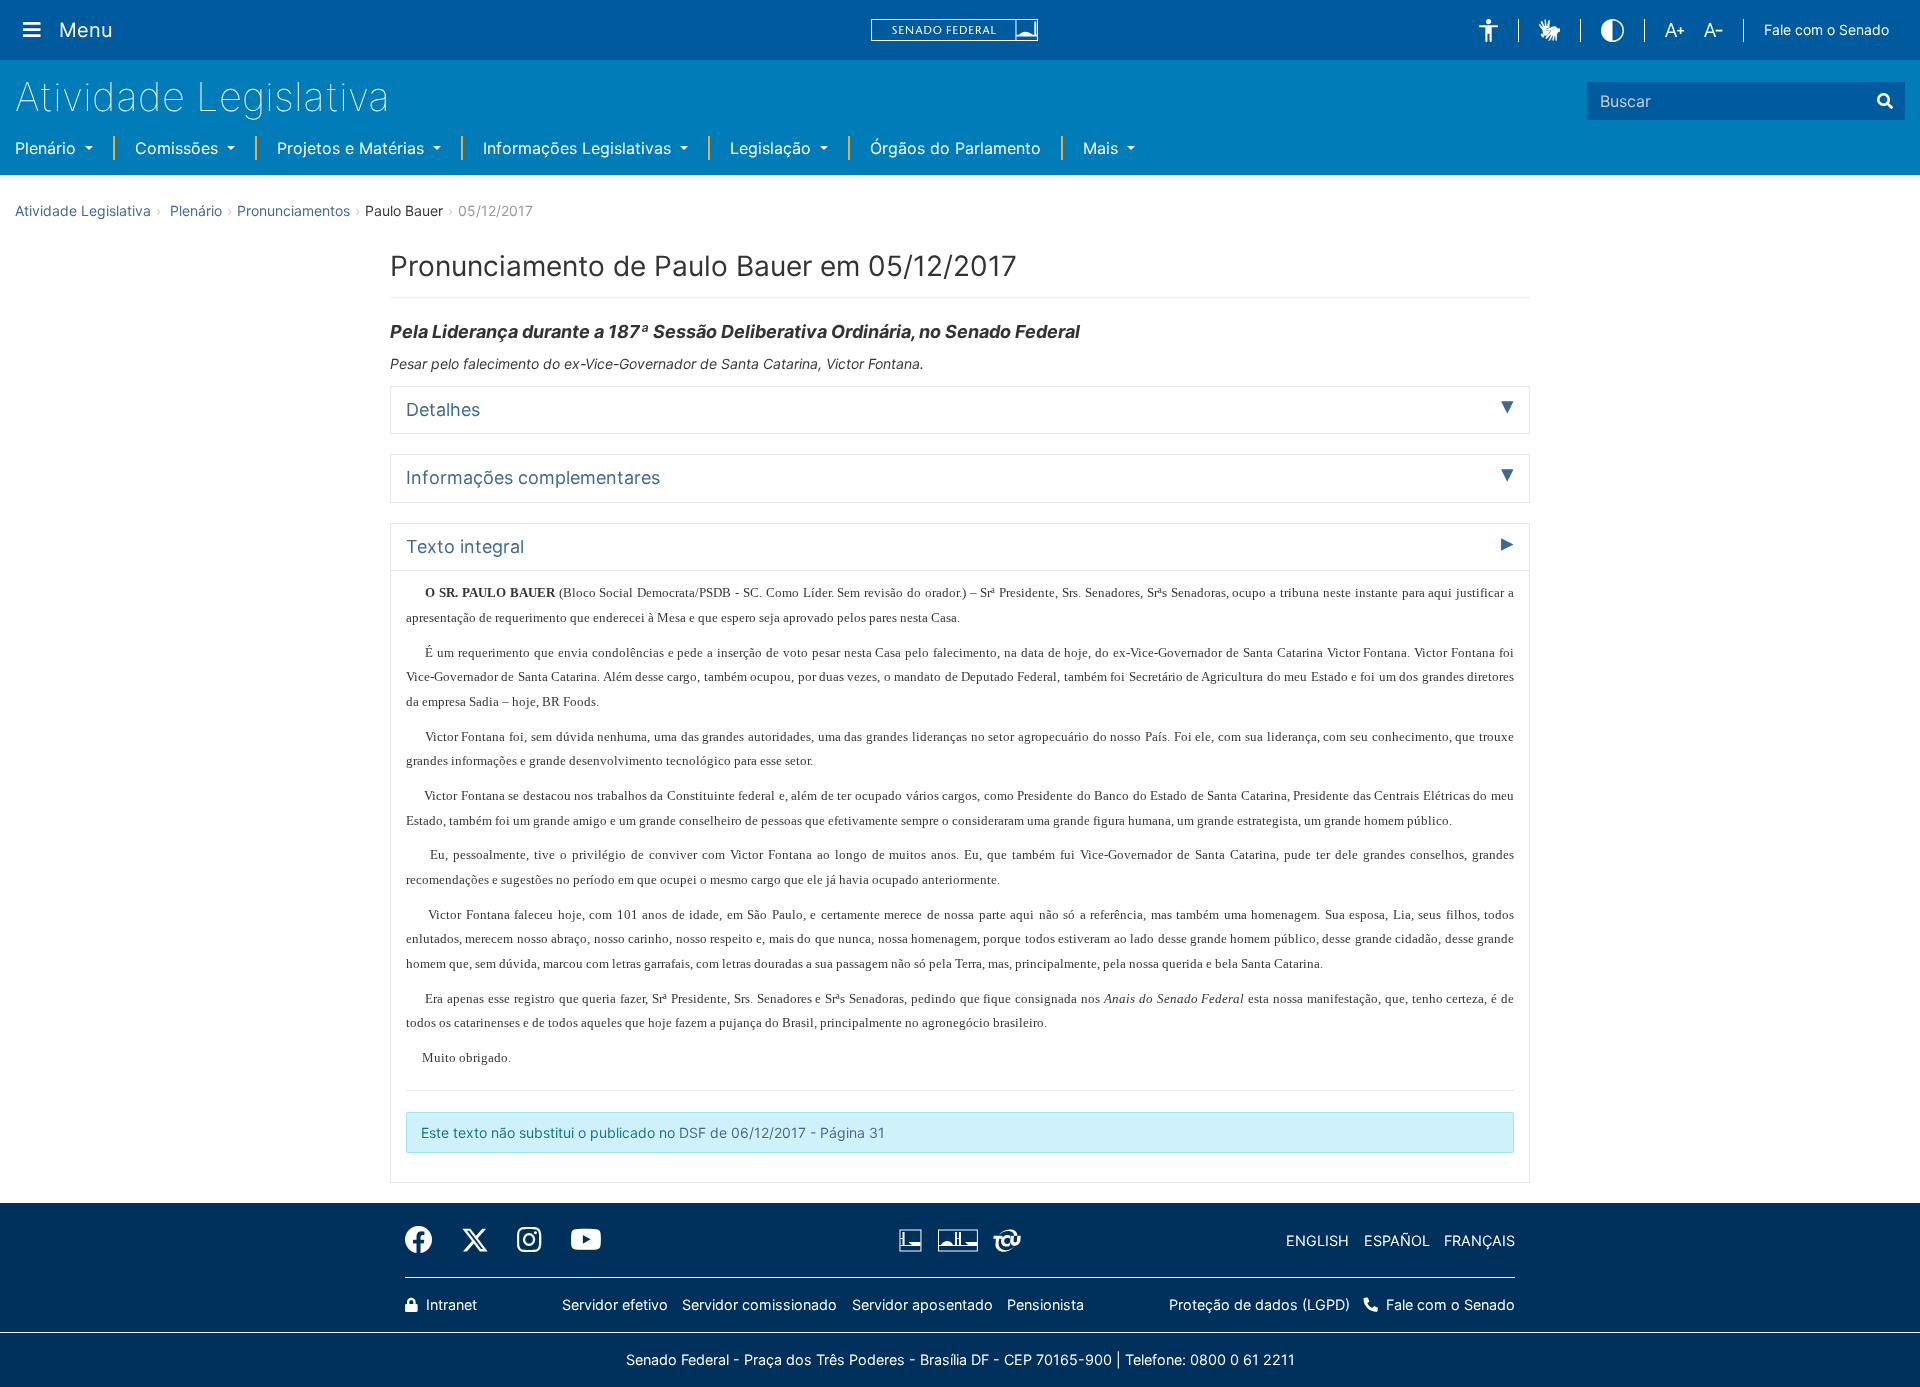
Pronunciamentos (293, 210)
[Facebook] (426, 1240)
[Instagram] (529, 1240)
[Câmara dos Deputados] (914, 1241)
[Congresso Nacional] (957, 1241)
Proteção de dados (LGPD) (1259, 1304)
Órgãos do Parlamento (955, 148)
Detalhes (443, 409)
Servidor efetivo (615, 1304)
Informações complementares (533, 477)
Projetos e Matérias (353, 148)
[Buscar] (1885, 101)
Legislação (773, 148)
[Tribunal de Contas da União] (1003, 1241)
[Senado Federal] (955, 30)
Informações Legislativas (579, 148)
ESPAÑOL (1397, 1240)
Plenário (48, 148)
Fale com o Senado (1826, 29)
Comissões (179, 148)
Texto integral (465, 546)
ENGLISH (1317, 1240)
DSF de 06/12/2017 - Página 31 (782, 1132)
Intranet (449, 1304)
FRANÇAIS (1479, 1240)
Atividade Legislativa (202, 96)
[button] (1488, 30)
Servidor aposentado (922, 1304)
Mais (1103, 148)
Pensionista (1045, 1304)
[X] (475, 1240)
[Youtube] (579, 1240)
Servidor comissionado (759, 1304)
